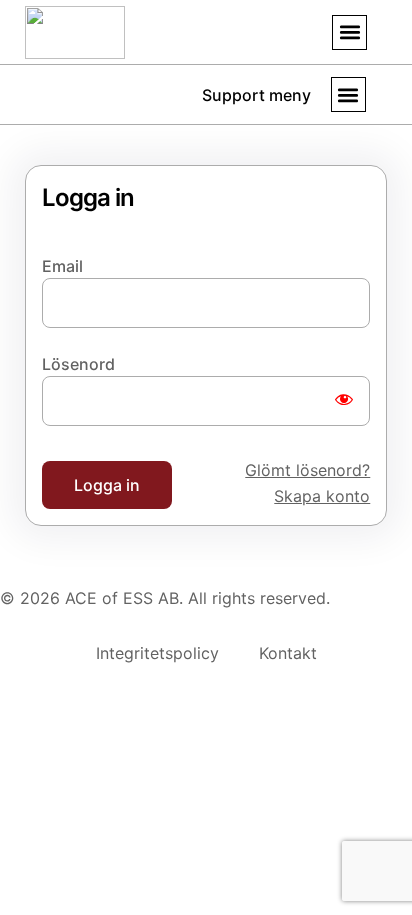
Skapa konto (322, 496)
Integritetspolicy (157, 653)
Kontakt (288, 653)
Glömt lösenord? (307, 470)
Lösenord (78, 364)
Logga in (107, 485)
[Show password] (344, 401)
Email (62, 266)
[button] (349, 32)
